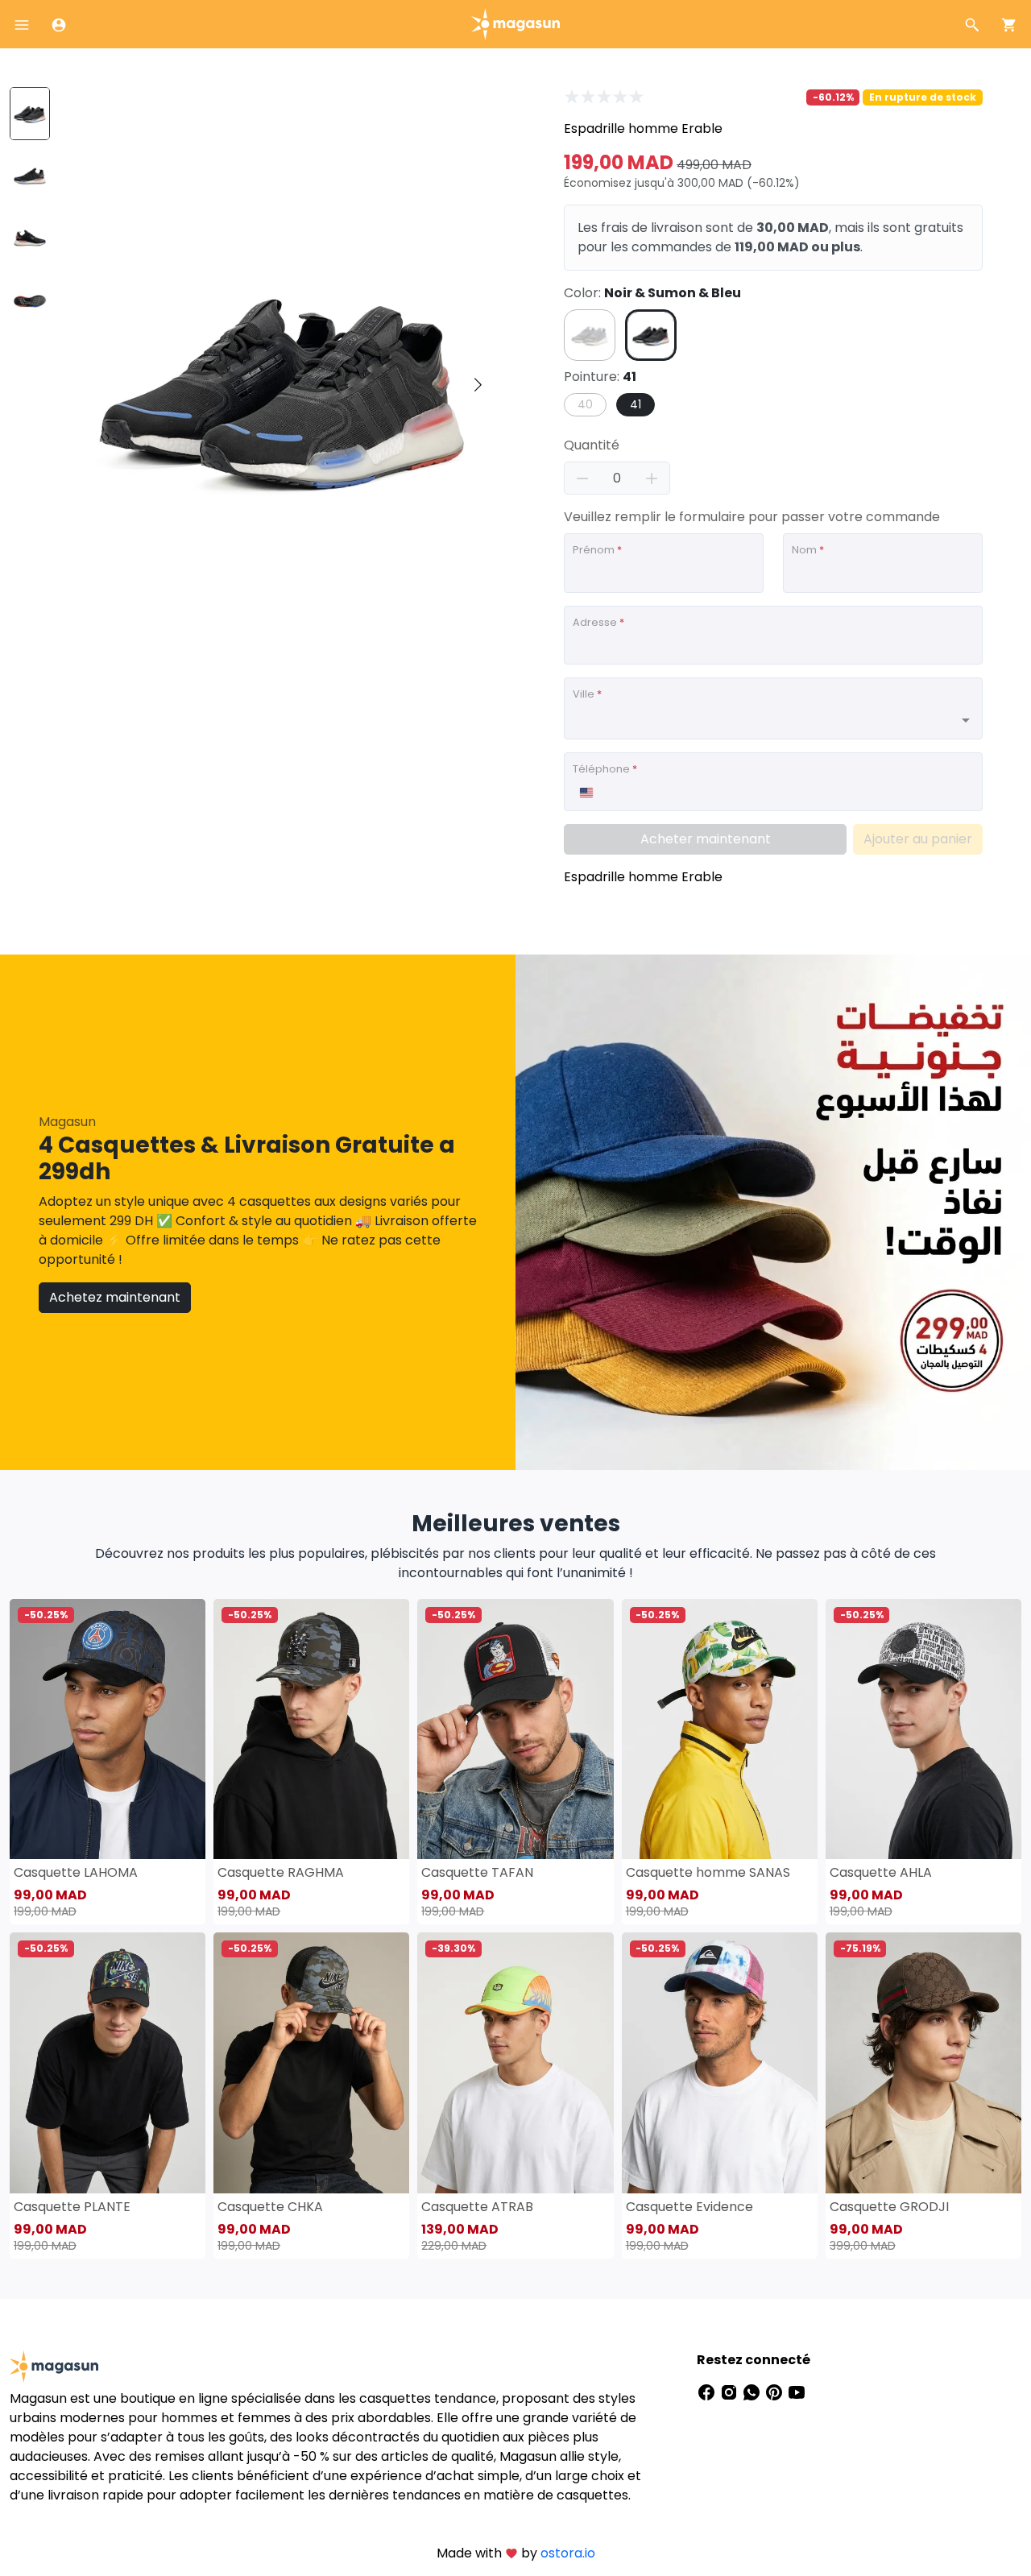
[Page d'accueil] (515, 23)
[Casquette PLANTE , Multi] (108, 2062)
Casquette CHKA (270, 2207)
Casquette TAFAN (477, 1872)
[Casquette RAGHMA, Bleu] (311, 1729)
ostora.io (568, 2553)
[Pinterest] (776, 2392)
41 (636, 404)
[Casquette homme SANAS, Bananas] (720, 1729)
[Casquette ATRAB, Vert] (515, 2062)
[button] (478, 386)
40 (585, 404)
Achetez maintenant (115, 1297)
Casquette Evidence (689, 2207)
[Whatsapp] (753, 2392)
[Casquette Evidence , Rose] (720, 2062)
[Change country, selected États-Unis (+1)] (586, 793)
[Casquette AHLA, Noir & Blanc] (923, 1729)
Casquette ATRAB (477, 2207)
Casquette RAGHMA (281, 1872)
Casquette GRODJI (889, 2207)
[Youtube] (797, 2392)
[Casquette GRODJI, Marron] (923, 2062)
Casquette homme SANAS (708, 1872)
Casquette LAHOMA (76, 1872)
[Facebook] (708, 2392)
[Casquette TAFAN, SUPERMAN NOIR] (515, 1729)
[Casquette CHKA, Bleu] (311, 2062)
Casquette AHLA (881, 1872)
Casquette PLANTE (72, 2207)
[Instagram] (731, 2392)
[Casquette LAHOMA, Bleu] (108, 1729)
